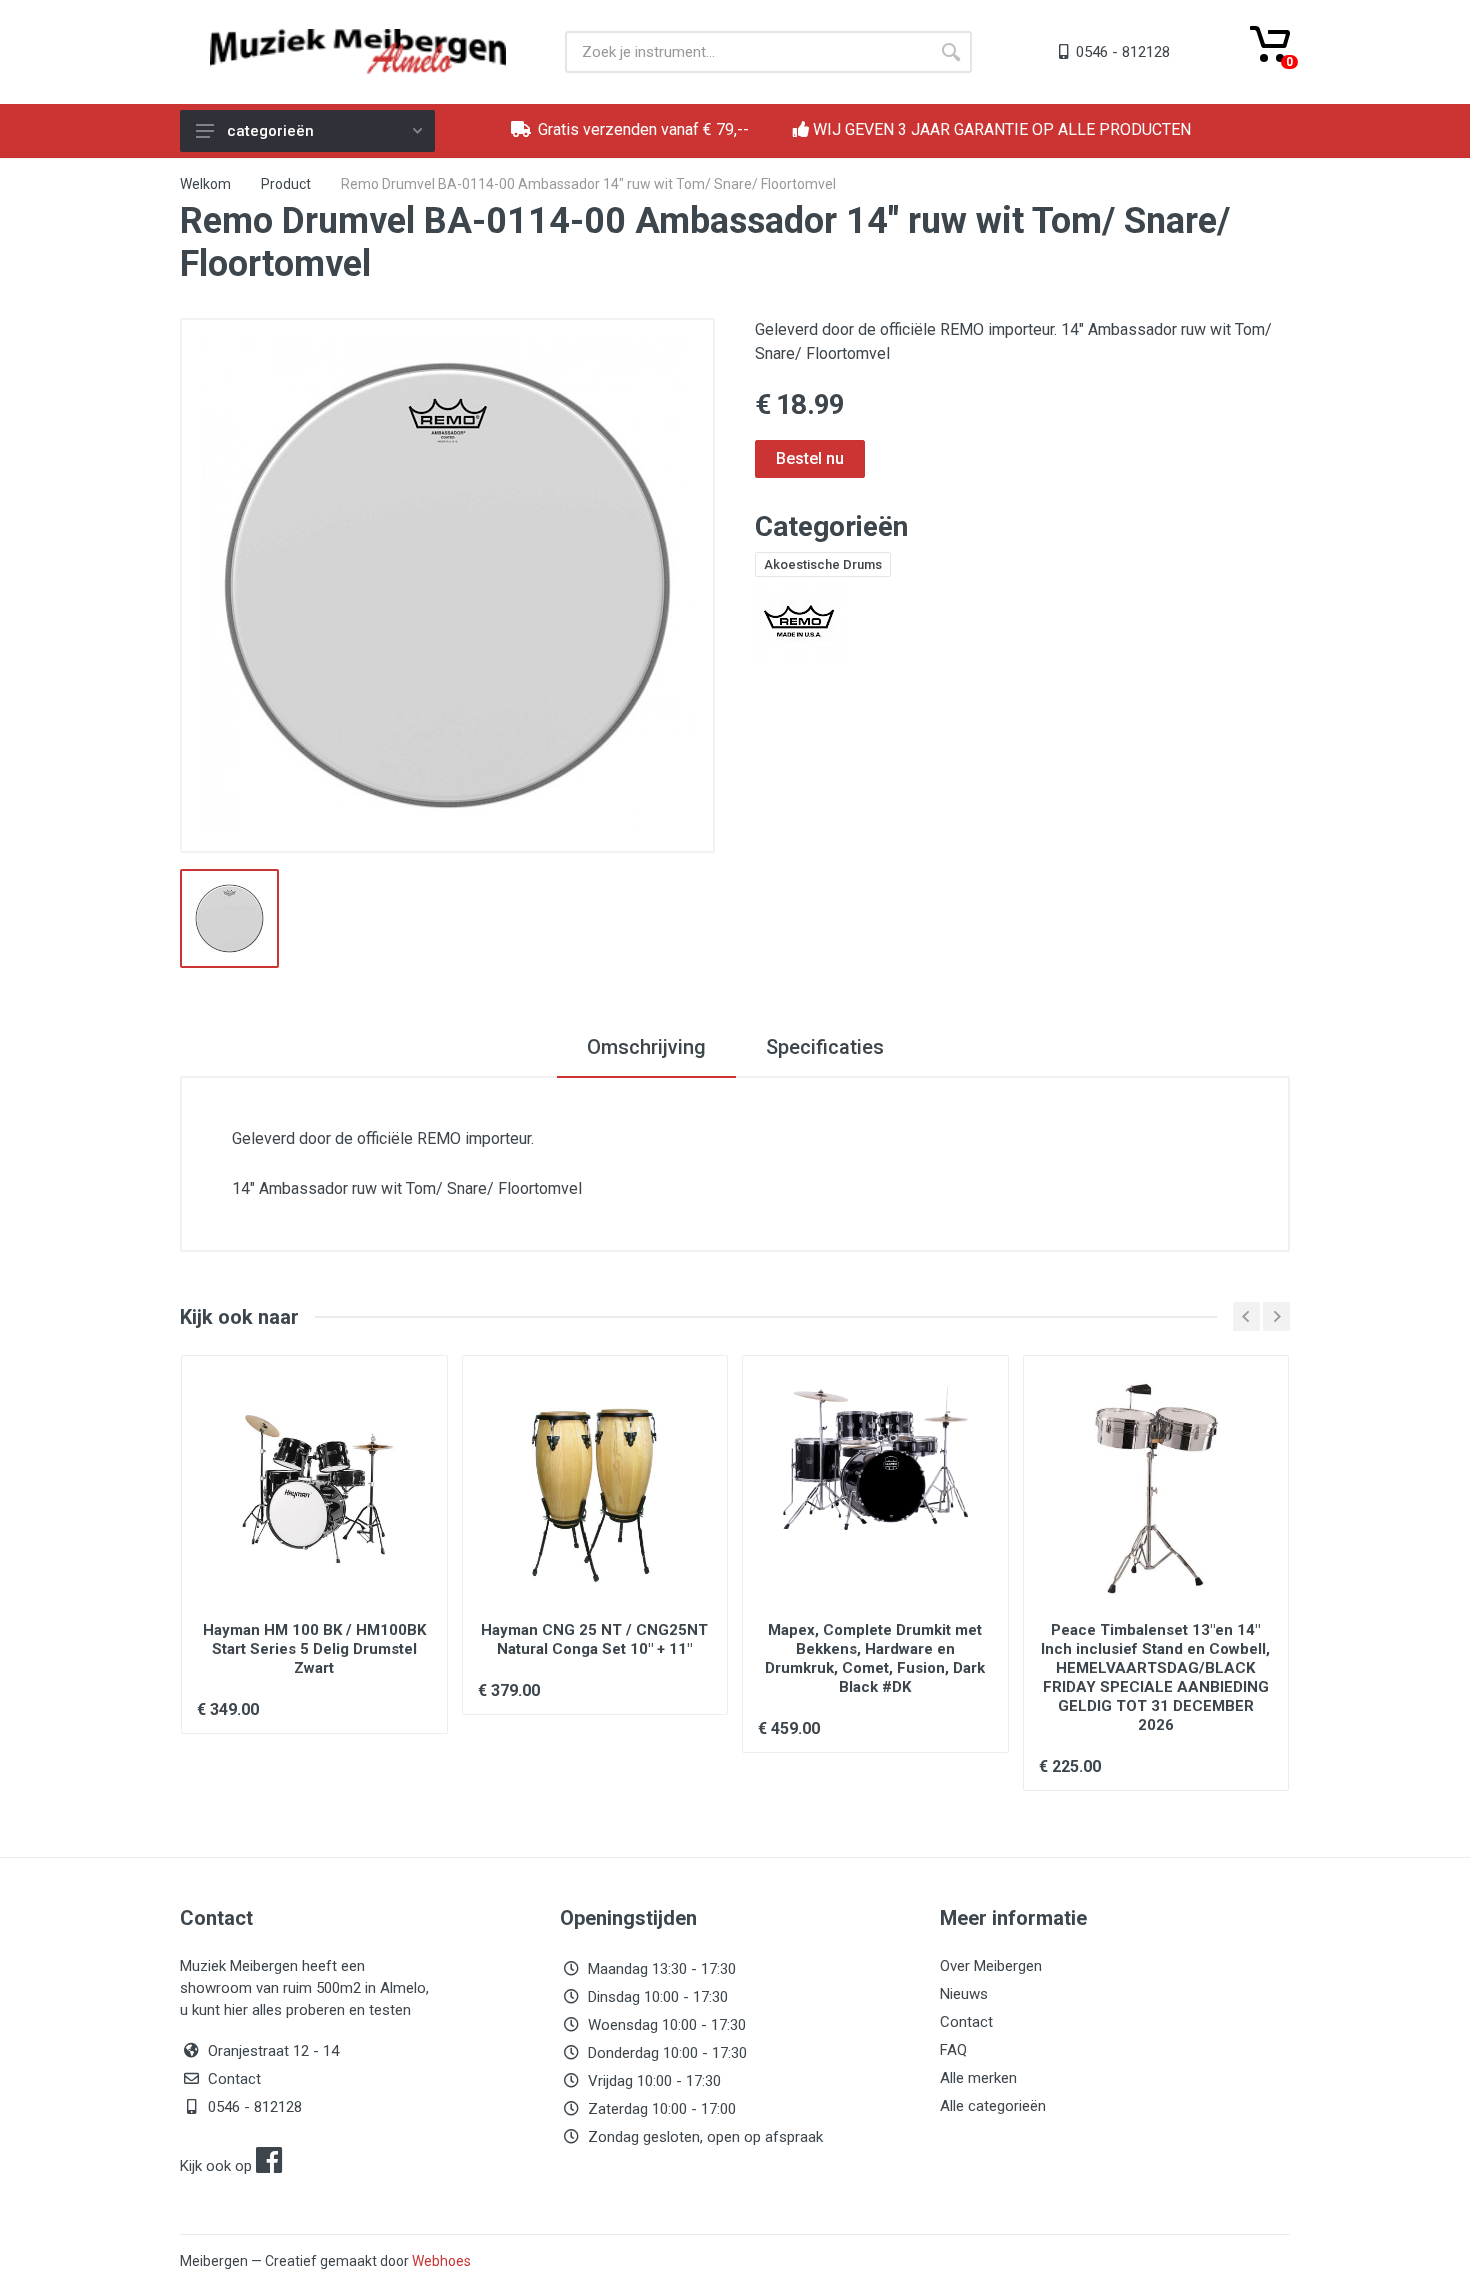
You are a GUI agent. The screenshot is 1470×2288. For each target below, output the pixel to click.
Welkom (205, 184)
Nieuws (964, 1994)
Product (286, 184)
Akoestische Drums (823, 564)
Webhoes (441, 2261)
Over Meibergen (991, 1966)
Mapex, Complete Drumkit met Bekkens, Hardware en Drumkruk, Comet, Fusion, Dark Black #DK (875, 1658)
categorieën (270, 131)
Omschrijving (646, 1047)
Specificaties (825, 1047)
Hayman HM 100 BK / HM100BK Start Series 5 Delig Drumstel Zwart (314, 1649)
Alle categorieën (993, 2106)
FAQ (953, 2050)
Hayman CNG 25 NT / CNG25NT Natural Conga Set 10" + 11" (594, 1639)
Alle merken (978, 2078)
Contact (234, 2079)
